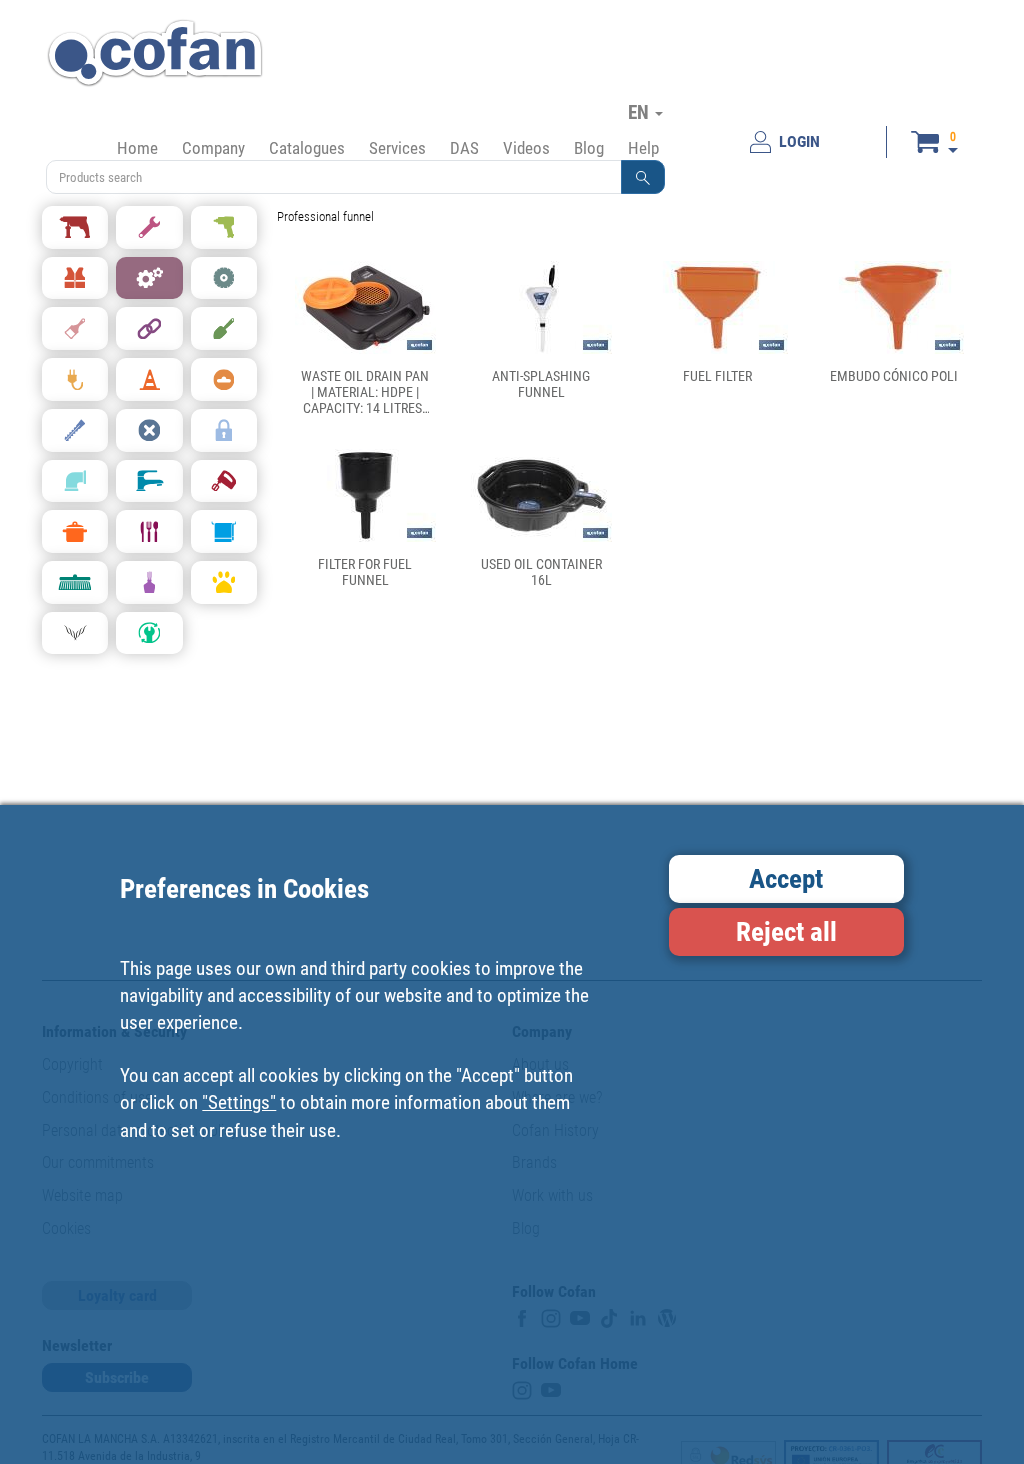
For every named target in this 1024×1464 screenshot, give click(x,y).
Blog (589, 148)
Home (137, 148)
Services (397, 148)
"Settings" (239, 1102)
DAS (464, 148)
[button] (643, 177)
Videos (526, 148)
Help (643, 148)
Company (213, 148)
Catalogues (307, 148)
